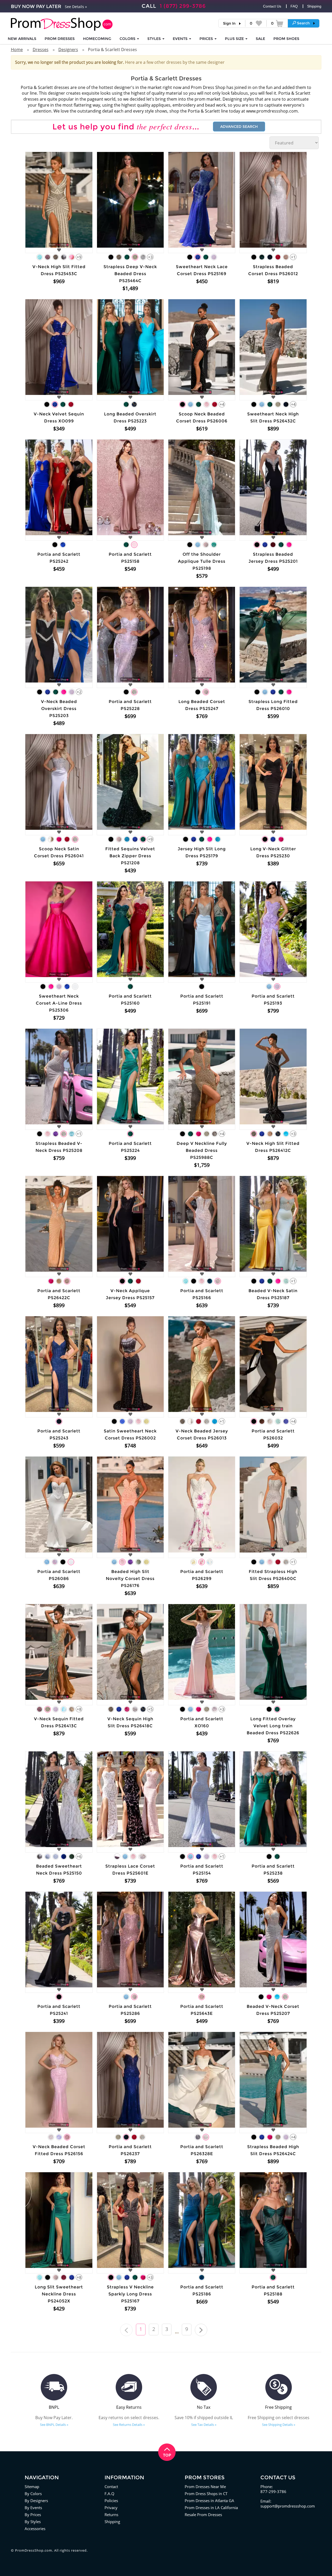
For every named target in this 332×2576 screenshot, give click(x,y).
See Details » (76, 7)
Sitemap (32, 2487)
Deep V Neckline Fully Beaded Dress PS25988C (202, 1150)
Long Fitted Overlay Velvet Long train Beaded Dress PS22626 (273, 1726)
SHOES (286, 39)
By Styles (33, 2522)
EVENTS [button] (181, 39)
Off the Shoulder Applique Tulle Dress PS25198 (202, 561)
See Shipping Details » (279, 2425)
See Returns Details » (129, 2425)
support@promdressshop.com (288, 2506)
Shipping (314, 6)
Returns (111, 2515)
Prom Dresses (60, 39)
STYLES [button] (155, 39)
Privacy (111, 2508)
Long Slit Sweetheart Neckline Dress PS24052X (59, 2294)
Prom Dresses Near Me (205, 2487)
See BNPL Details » (54, 2425)
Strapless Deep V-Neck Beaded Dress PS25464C (130, 274)
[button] (304, 23)
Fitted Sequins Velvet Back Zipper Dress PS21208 (130, 856)
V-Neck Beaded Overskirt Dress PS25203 (59, 709)
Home (17, 50)
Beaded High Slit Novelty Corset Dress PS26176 (130, 1579)
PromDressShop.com (34, 2550)
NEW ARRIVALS (22, 39)
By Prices (33, 2515)
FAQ (294, 6)
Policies (111, 2501)
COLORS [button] (128, 39)
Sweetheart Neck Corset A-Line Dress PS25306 (59, 1003)
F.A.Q (109, 2494)
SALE (260, 39)
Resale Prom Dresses (203, 2515)
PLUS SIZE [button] (235, 39)
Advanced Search (239, 127)
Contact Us (272, 6)
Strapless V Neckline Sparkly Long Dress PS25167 (130, 2294)
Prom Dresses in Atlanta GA (209, 2501)
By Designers (36, 2501)
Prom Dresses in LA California (211, 2508)
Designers (68, 50)
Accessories (35, 2529)
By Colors (33, 2494)
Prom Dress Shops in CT (206, 2494)
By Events (33, 2508)
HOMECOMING (97, 39)
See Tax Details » (204, 2425)
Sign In (229, 23)
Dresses (41, 50)
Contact (111, 2487)
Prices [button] (207, 39)
